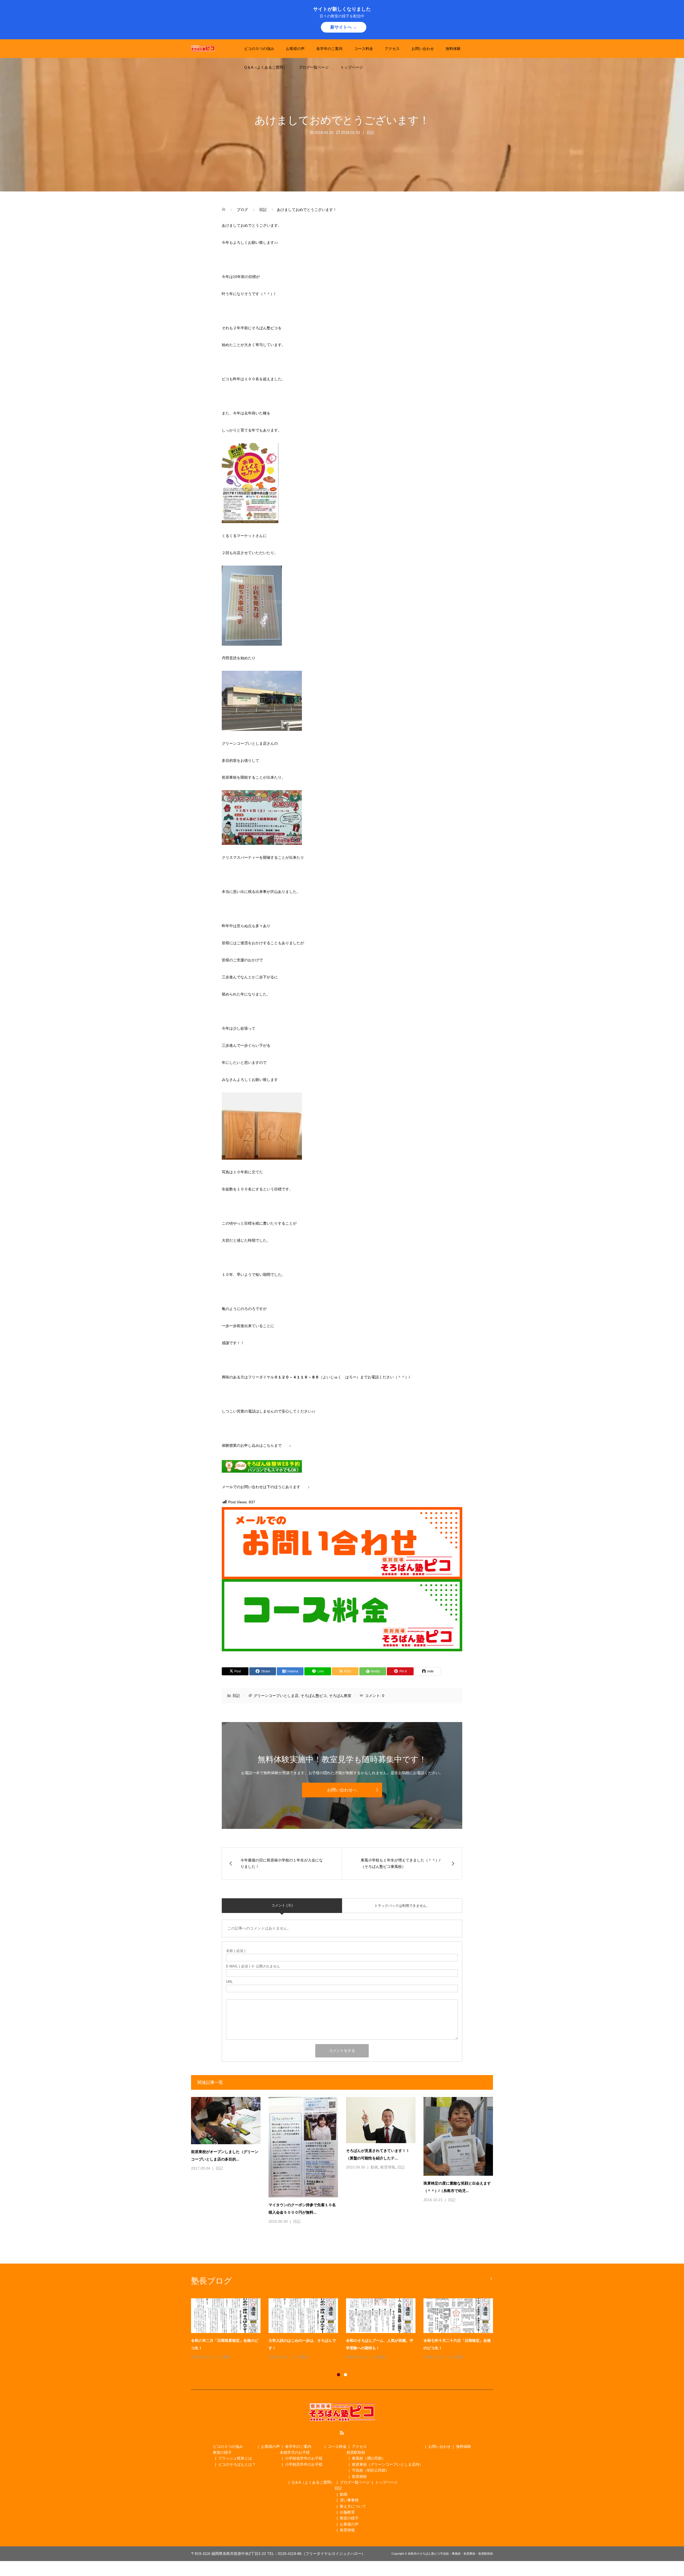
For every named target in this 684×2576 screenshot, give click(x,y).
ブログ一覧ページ (314, 67)
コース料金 (364, 49)
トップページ (352, 67)
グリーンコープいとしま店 (276, 1696)
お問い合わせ (423, 49)
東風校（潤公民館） (369, 2458)
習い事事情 (349, 2500)
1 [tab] (339, 2375)
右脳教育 (347, 2512)
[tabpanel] (346, 2330)
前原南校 (359, 2476)
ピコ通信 (223, 2357)
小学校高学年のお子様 (304, 2464)
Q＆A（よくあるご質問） (266, 67)
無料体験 (453, 49)
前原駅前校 (356, 2452)
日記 (370, 132)
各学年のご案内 (329, 49)
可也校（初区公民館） (371, 2470)
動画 (374, 2167)
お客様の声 (295, 49)
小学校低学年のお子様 (304, 2458)
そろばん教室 (340, 1696)
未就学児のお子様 (295, 2452)
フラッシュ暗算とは (235, 2458)
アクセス (392, 49)
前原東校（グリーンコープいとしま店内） (387, 2464)
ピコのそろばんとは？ (237, 2464)
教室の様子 (222, 2452)
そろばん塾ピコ (314, 1696)
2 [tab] (345, 2375)
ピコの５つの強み (259, 49)
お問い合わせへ (342, 1790)
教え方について (353, 2506)
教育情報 (388, 2167)
